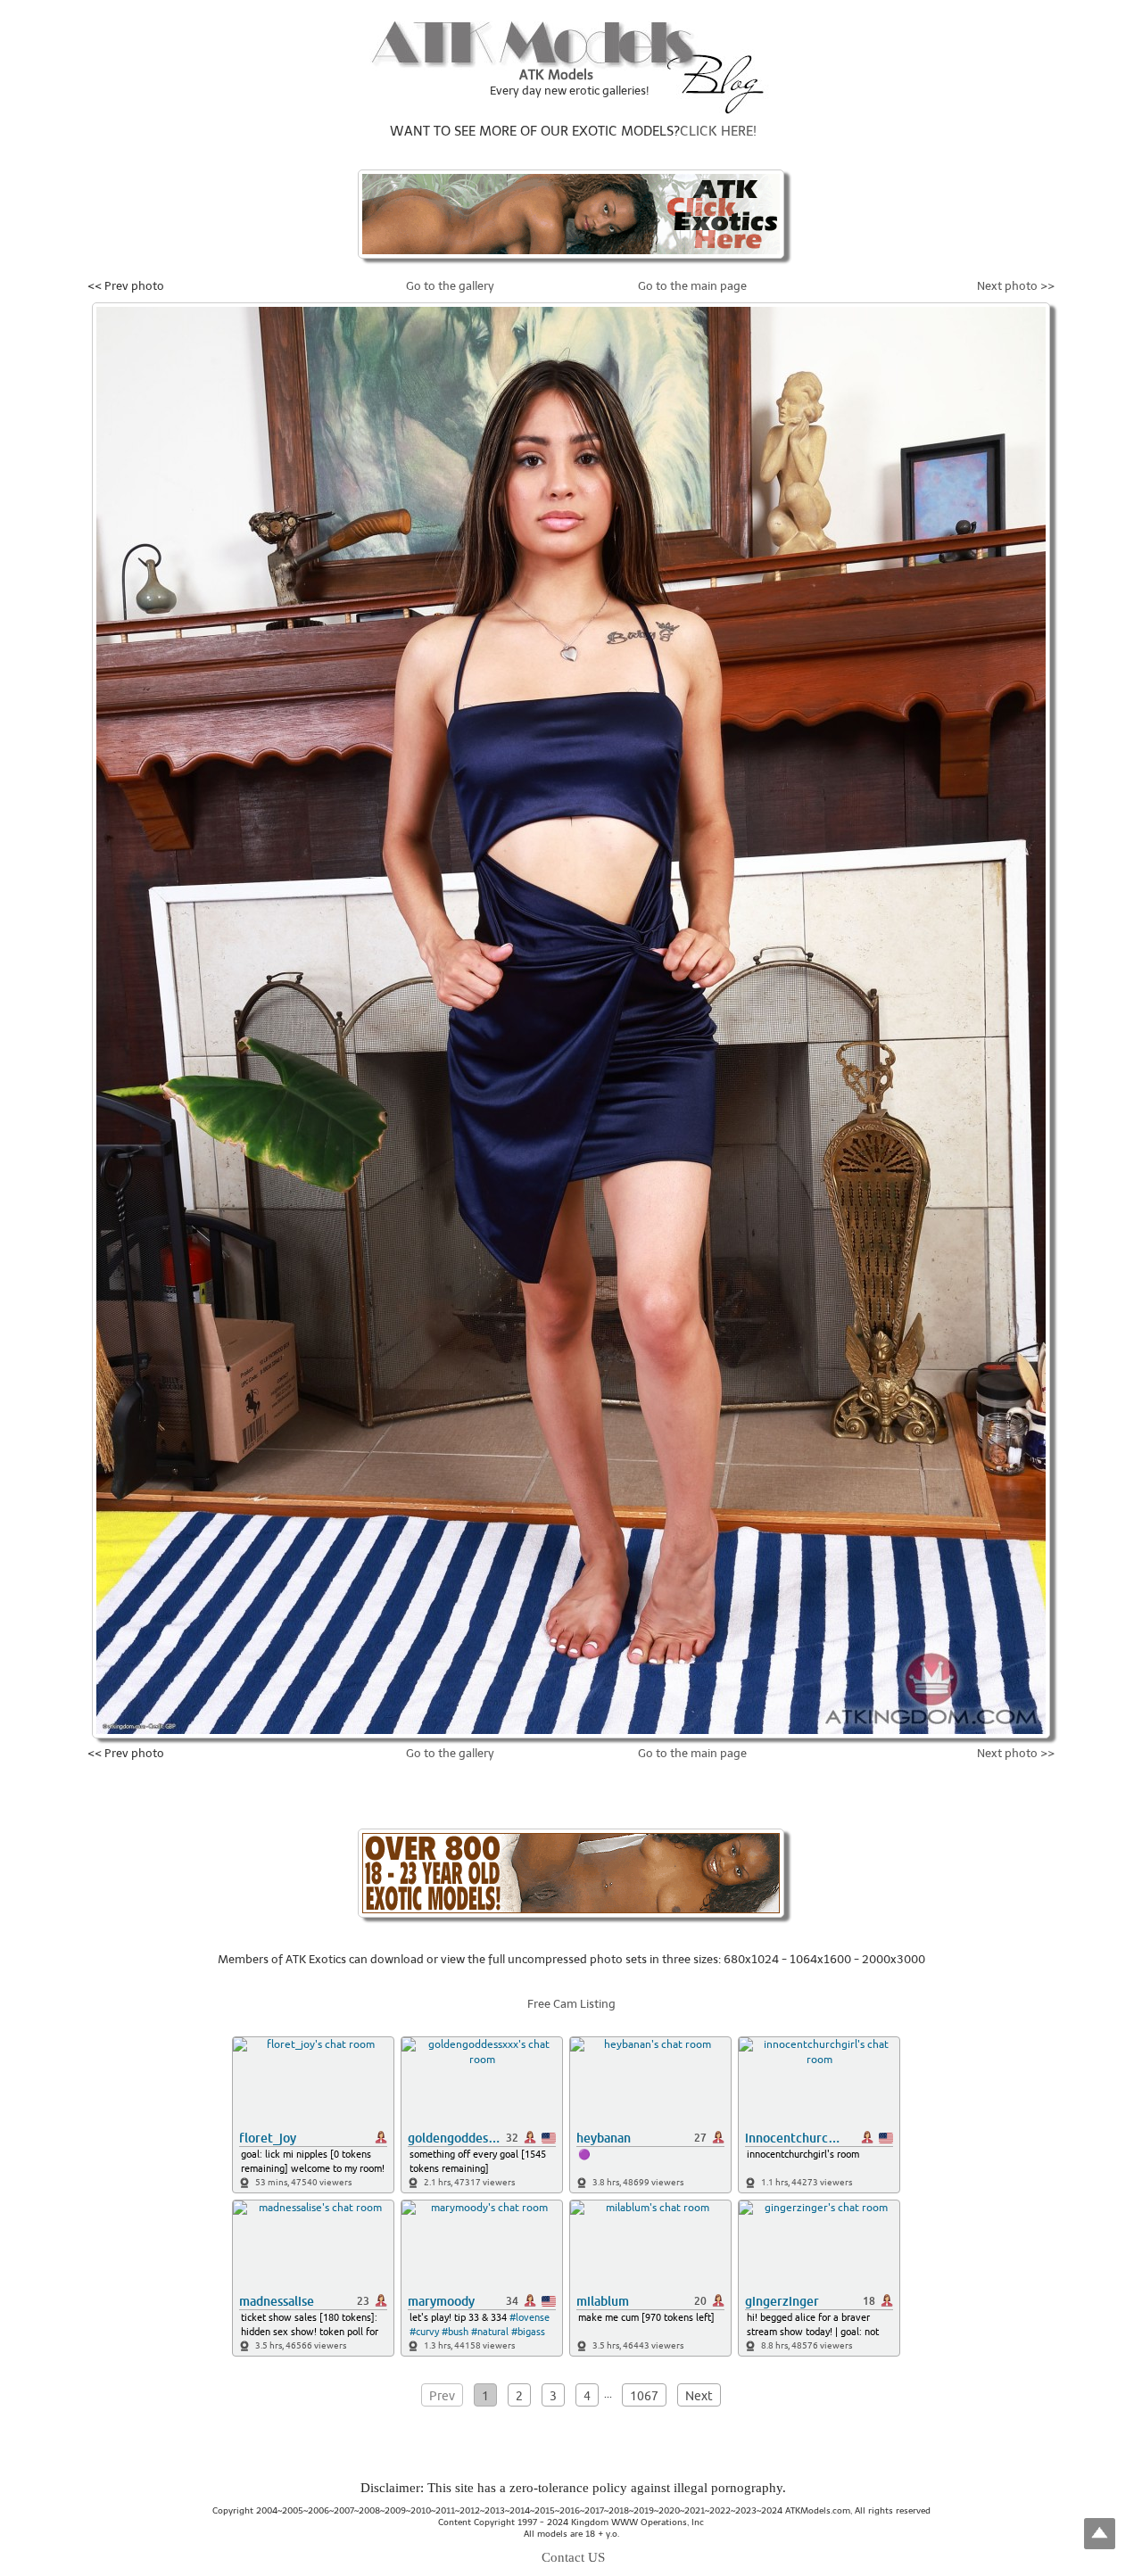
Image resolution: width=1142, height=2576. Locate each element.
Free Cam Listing (571, 2004)
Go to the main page (692, 286)
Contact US (573, 2557)
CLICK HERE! (718, 131)
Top (1100, 2534)
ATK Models (556, 75)
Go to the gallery (450, 286)
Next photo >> (1016, 286)
